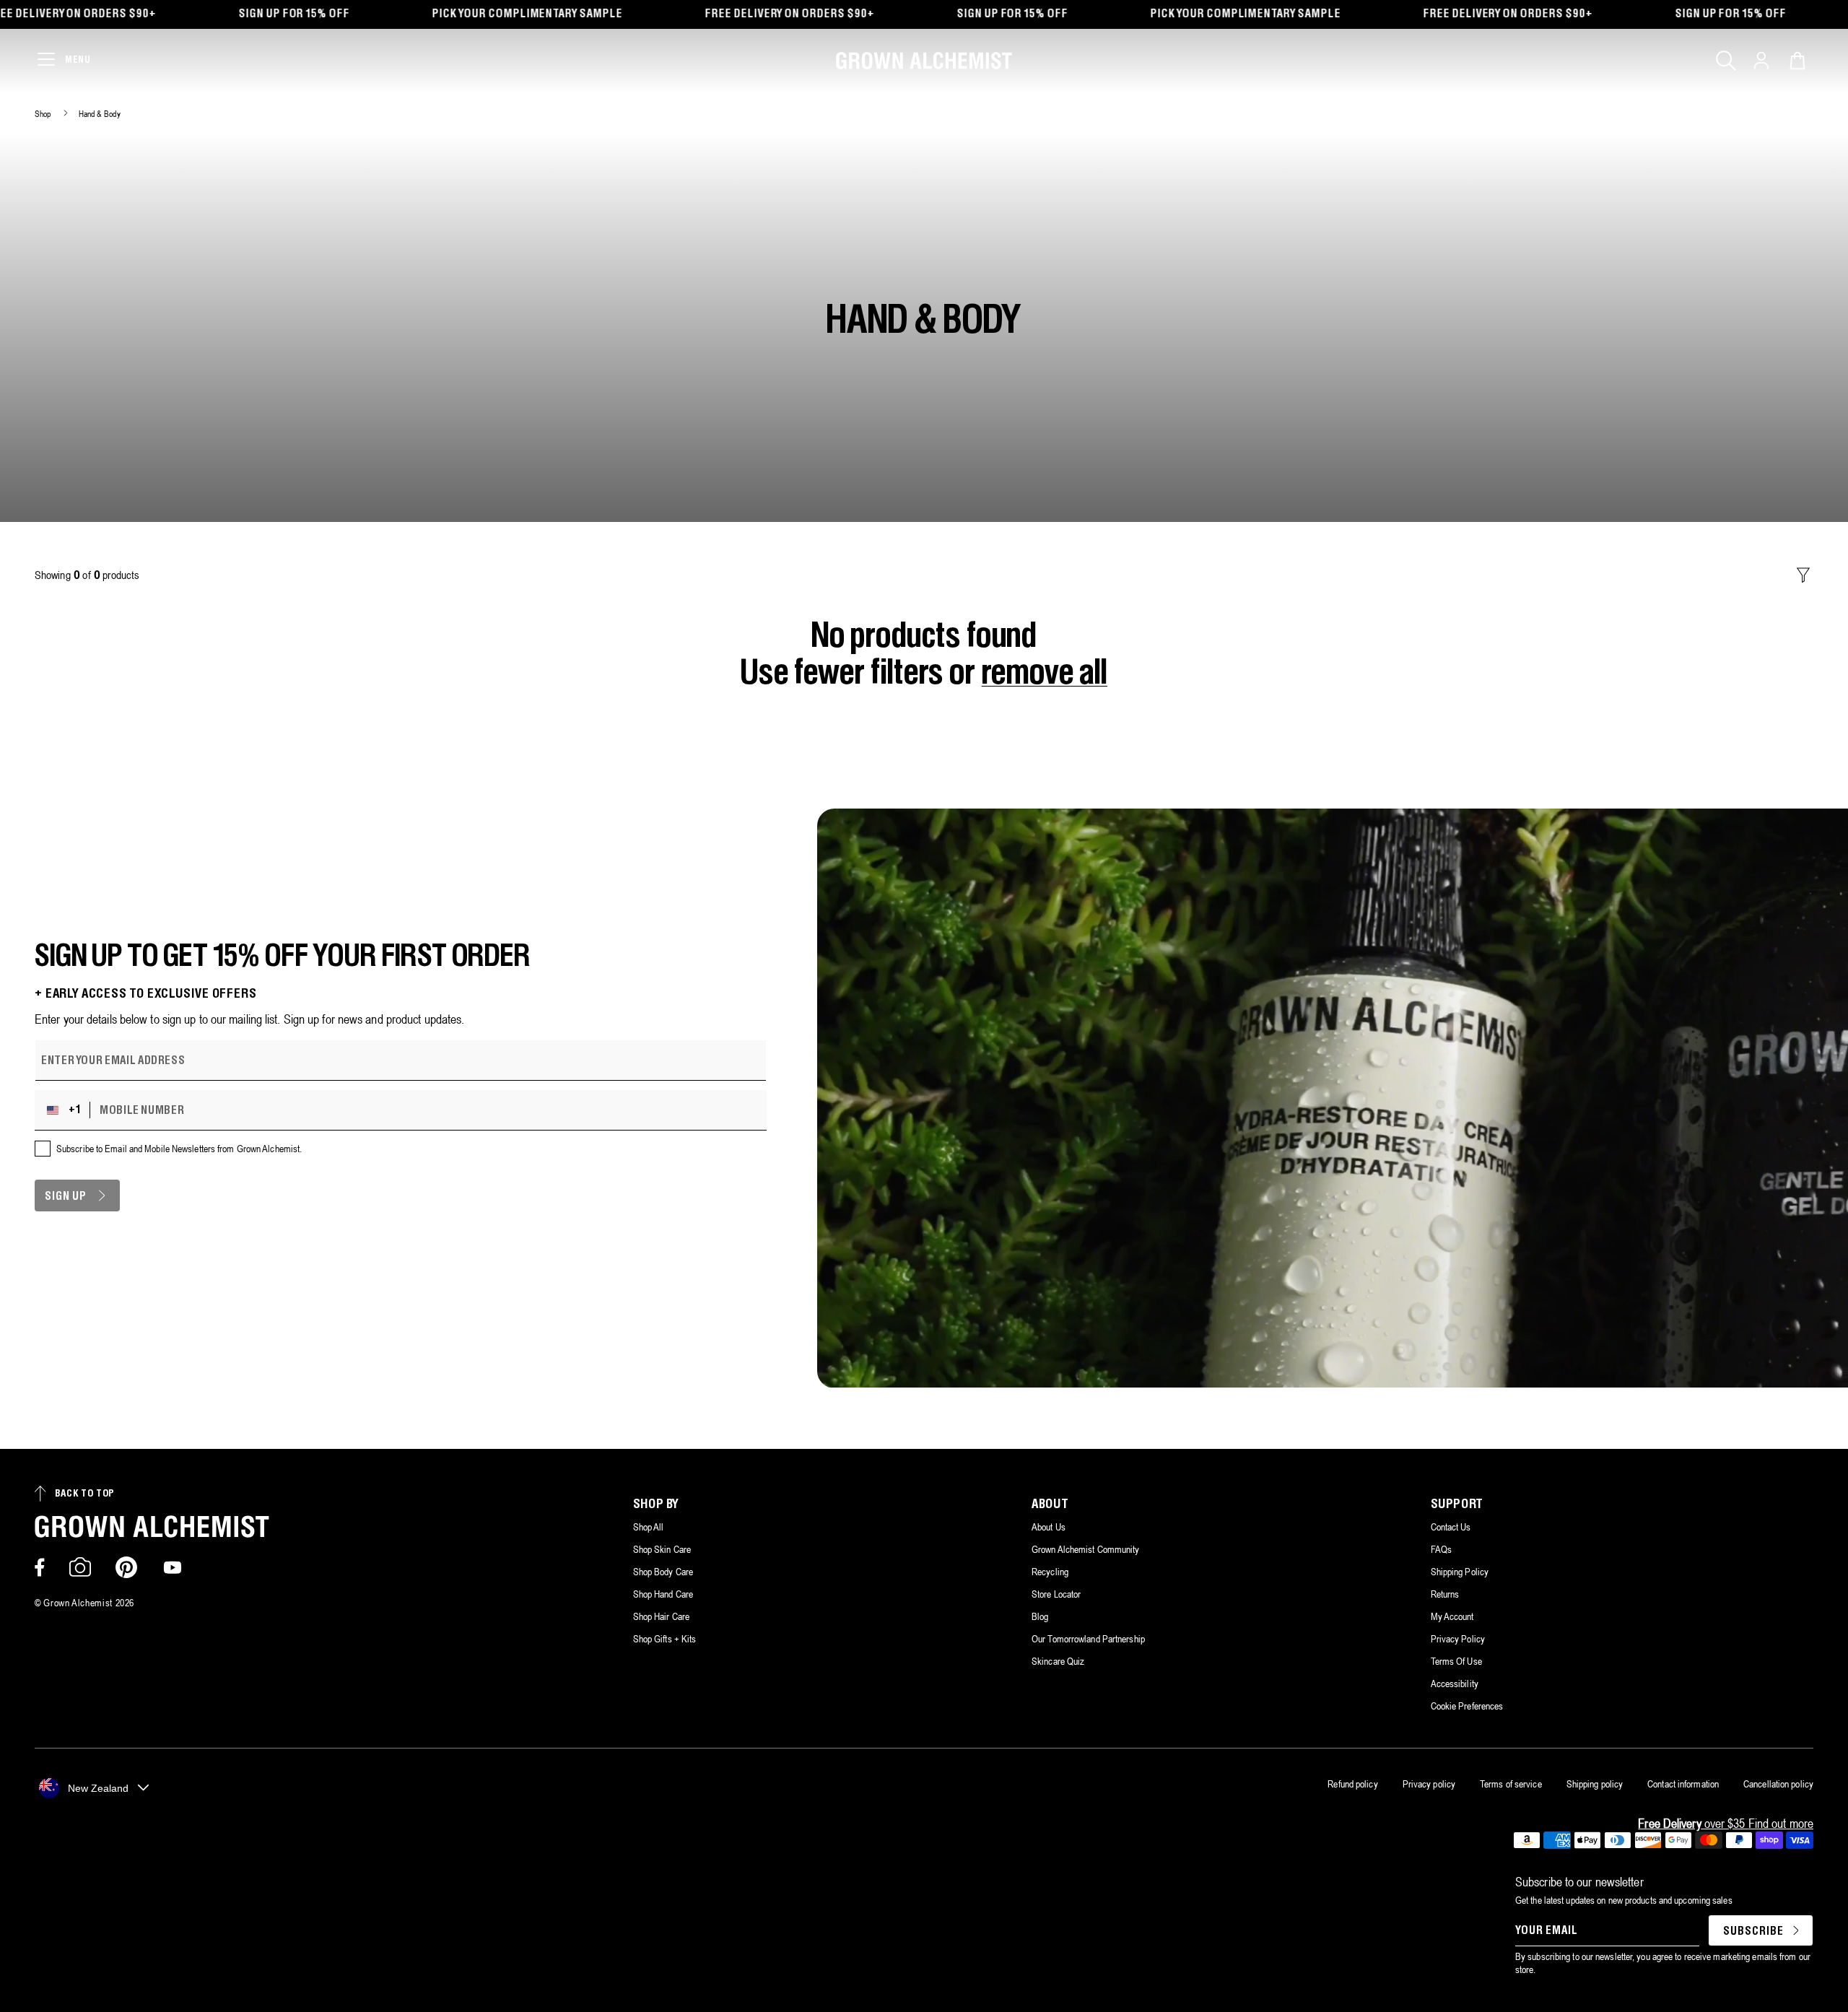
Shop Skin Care (662, 1549)
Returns (1445, 1594)
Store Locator (1056, 1594)
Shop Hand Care (663, 1594)
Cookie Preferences (1467, 1706)
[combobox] (66, 1110)
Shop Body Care (663, 1572)
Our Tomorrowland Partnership (1088, 1639)
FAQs (1441, 1549)
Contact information (1683, 1784)
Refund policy (1352, 1784)
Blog (1040, 1616)
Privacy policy (1429, 1784)
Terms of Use (1456, 1661)
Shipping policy (1595, 1784)
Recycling (1050, 1572)
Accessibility (1455, 1684)
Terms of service (1511, 1784)
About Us (1049, 1527)
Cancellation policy (1778, 1784)
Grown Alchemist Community (1086, 1549)
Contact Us (1451, 1527)
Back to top (85, 1494)
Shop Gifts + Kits (665, 1639)
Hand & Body (100, 114)
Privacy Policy (1458, 1639)
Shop (43, 114)
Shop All (649, 1527)
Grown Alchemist (78, 1603)
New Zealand (98, 1788)
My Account (1452, 1616)
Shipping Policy (1460, 1572)
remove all (1045, 675)
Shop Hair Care (661, 1616)
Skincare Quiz (1058, 1661)
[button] (1726, 61)
